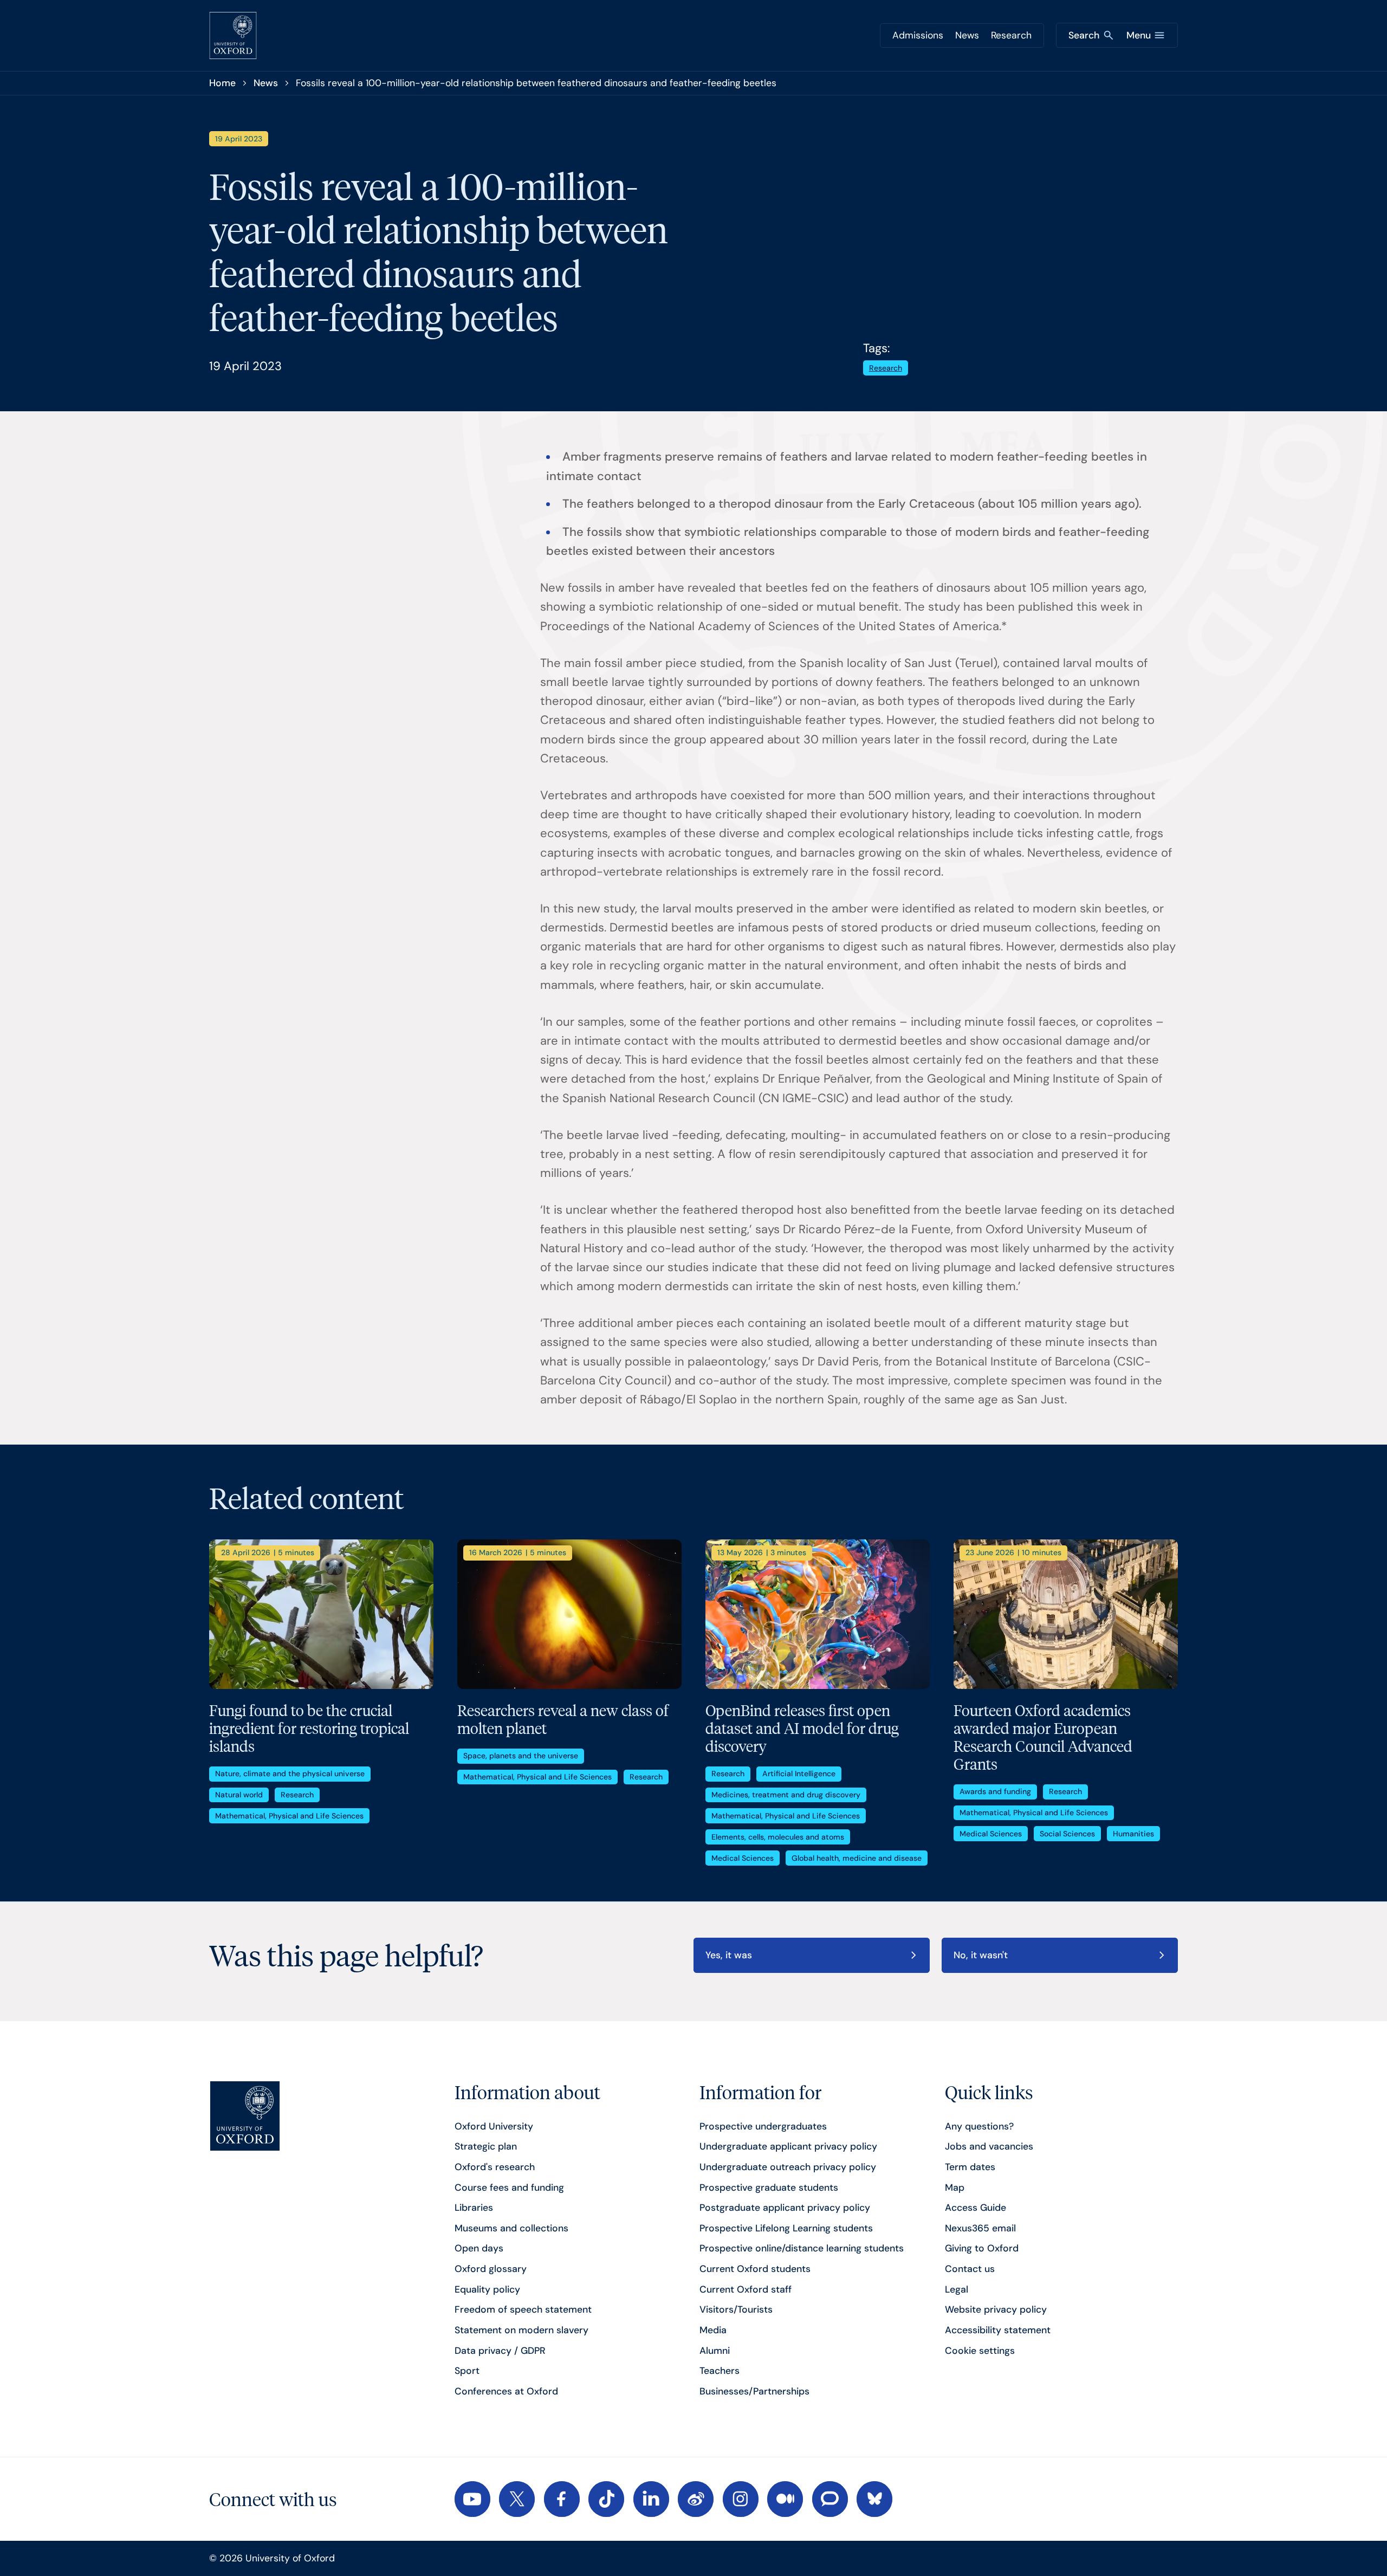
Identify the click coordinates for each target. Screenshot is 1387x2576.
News (967, 35)
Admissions (918, 35)
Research (1011, 35)
